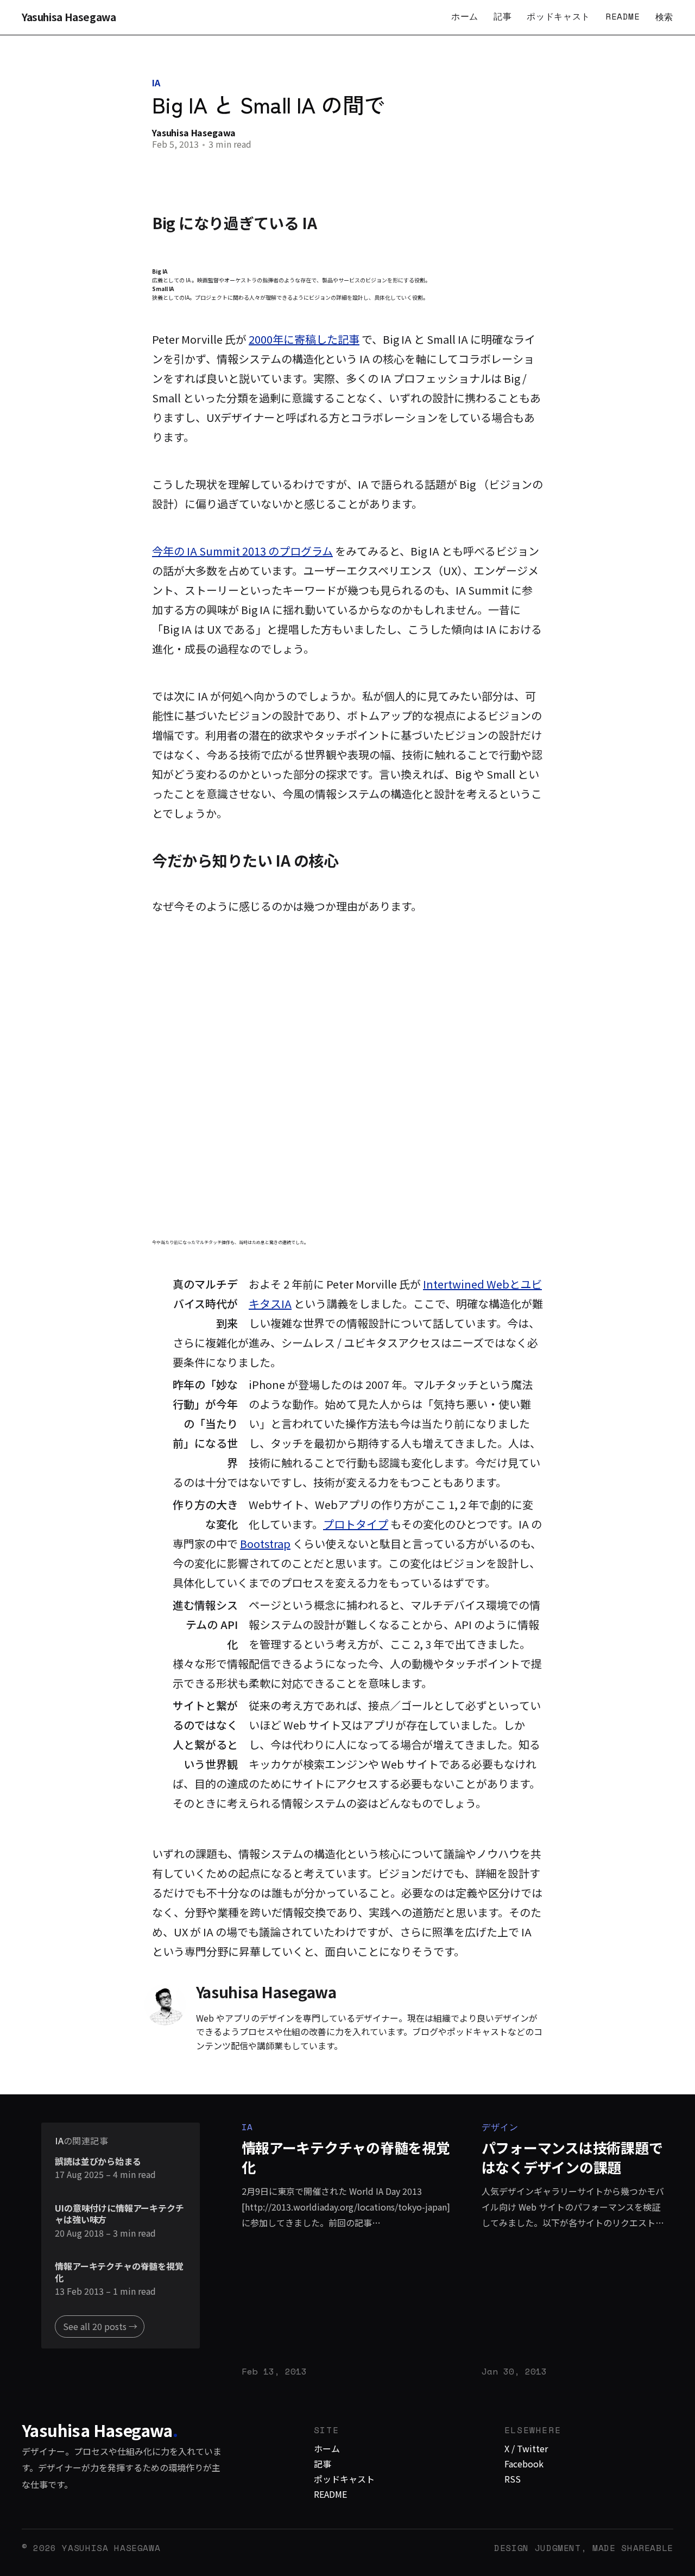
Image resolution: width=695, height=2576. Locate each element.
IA (156, 83)
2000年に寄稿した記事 (304, 339)
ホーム (465, 16)
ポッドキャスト (558, 16)
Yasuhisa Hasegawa (69, 17)
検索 (664, 17)
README (623, 16)
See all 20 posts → (100, 2326)
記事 (503, 16)
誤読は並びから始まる (98, 2162)
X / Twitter (526, 2448)
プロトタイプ (356, 1524)
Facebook (524, 2464)
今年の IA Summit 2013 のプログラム (242, 551)
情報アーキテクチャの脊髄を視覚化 (119, 2272)
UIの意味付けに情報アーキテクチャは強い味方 (119, 2214)
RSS (513, 2479)
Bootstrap (265, 1543)
